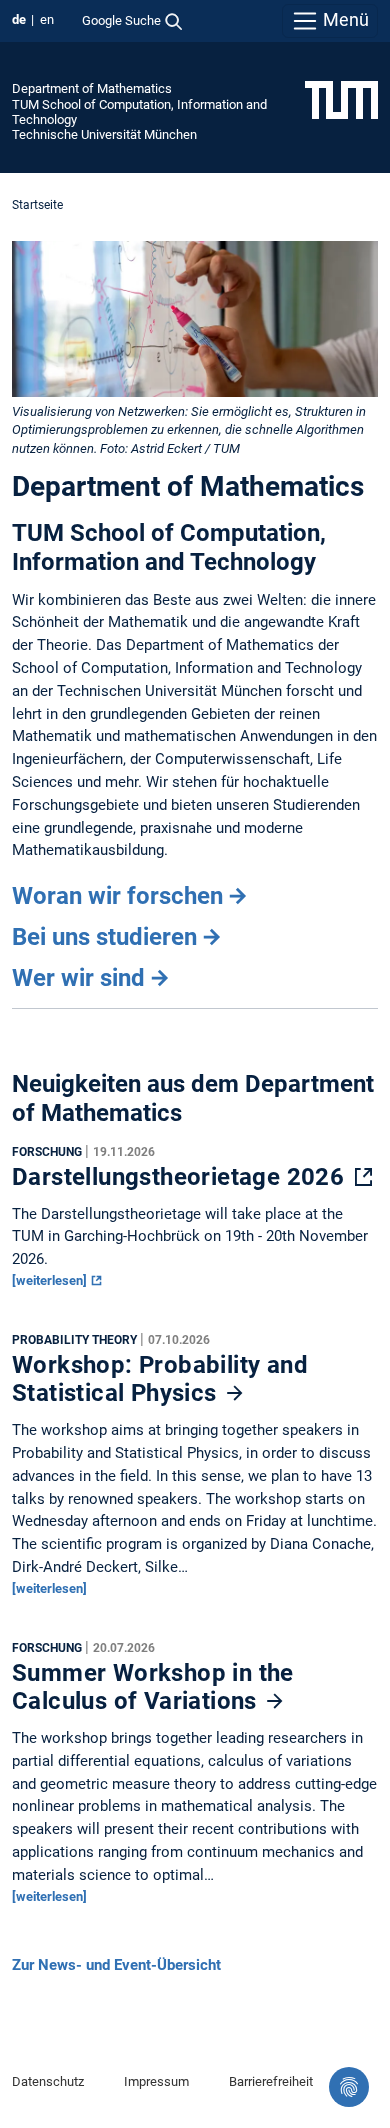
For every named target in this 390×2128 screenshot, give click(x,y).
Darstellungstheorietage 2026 (181, 1177)
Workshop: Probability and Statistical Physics (160, 1379)
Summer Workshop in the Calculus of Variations (153, 1687)
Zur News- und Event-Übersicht (116, 1965)
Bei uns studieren (104, 937)
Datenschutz (48, 2081)
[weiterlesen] (51, 1280)
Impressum (156, 2081)
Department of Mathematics (92, 88)
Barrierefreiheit (271, 2081)
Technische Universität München (104, 134)
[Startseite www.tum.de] (341, 99)
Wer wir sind (78, 978)
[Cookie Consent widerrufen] (349, 2087)
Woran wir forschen (117, 896)
